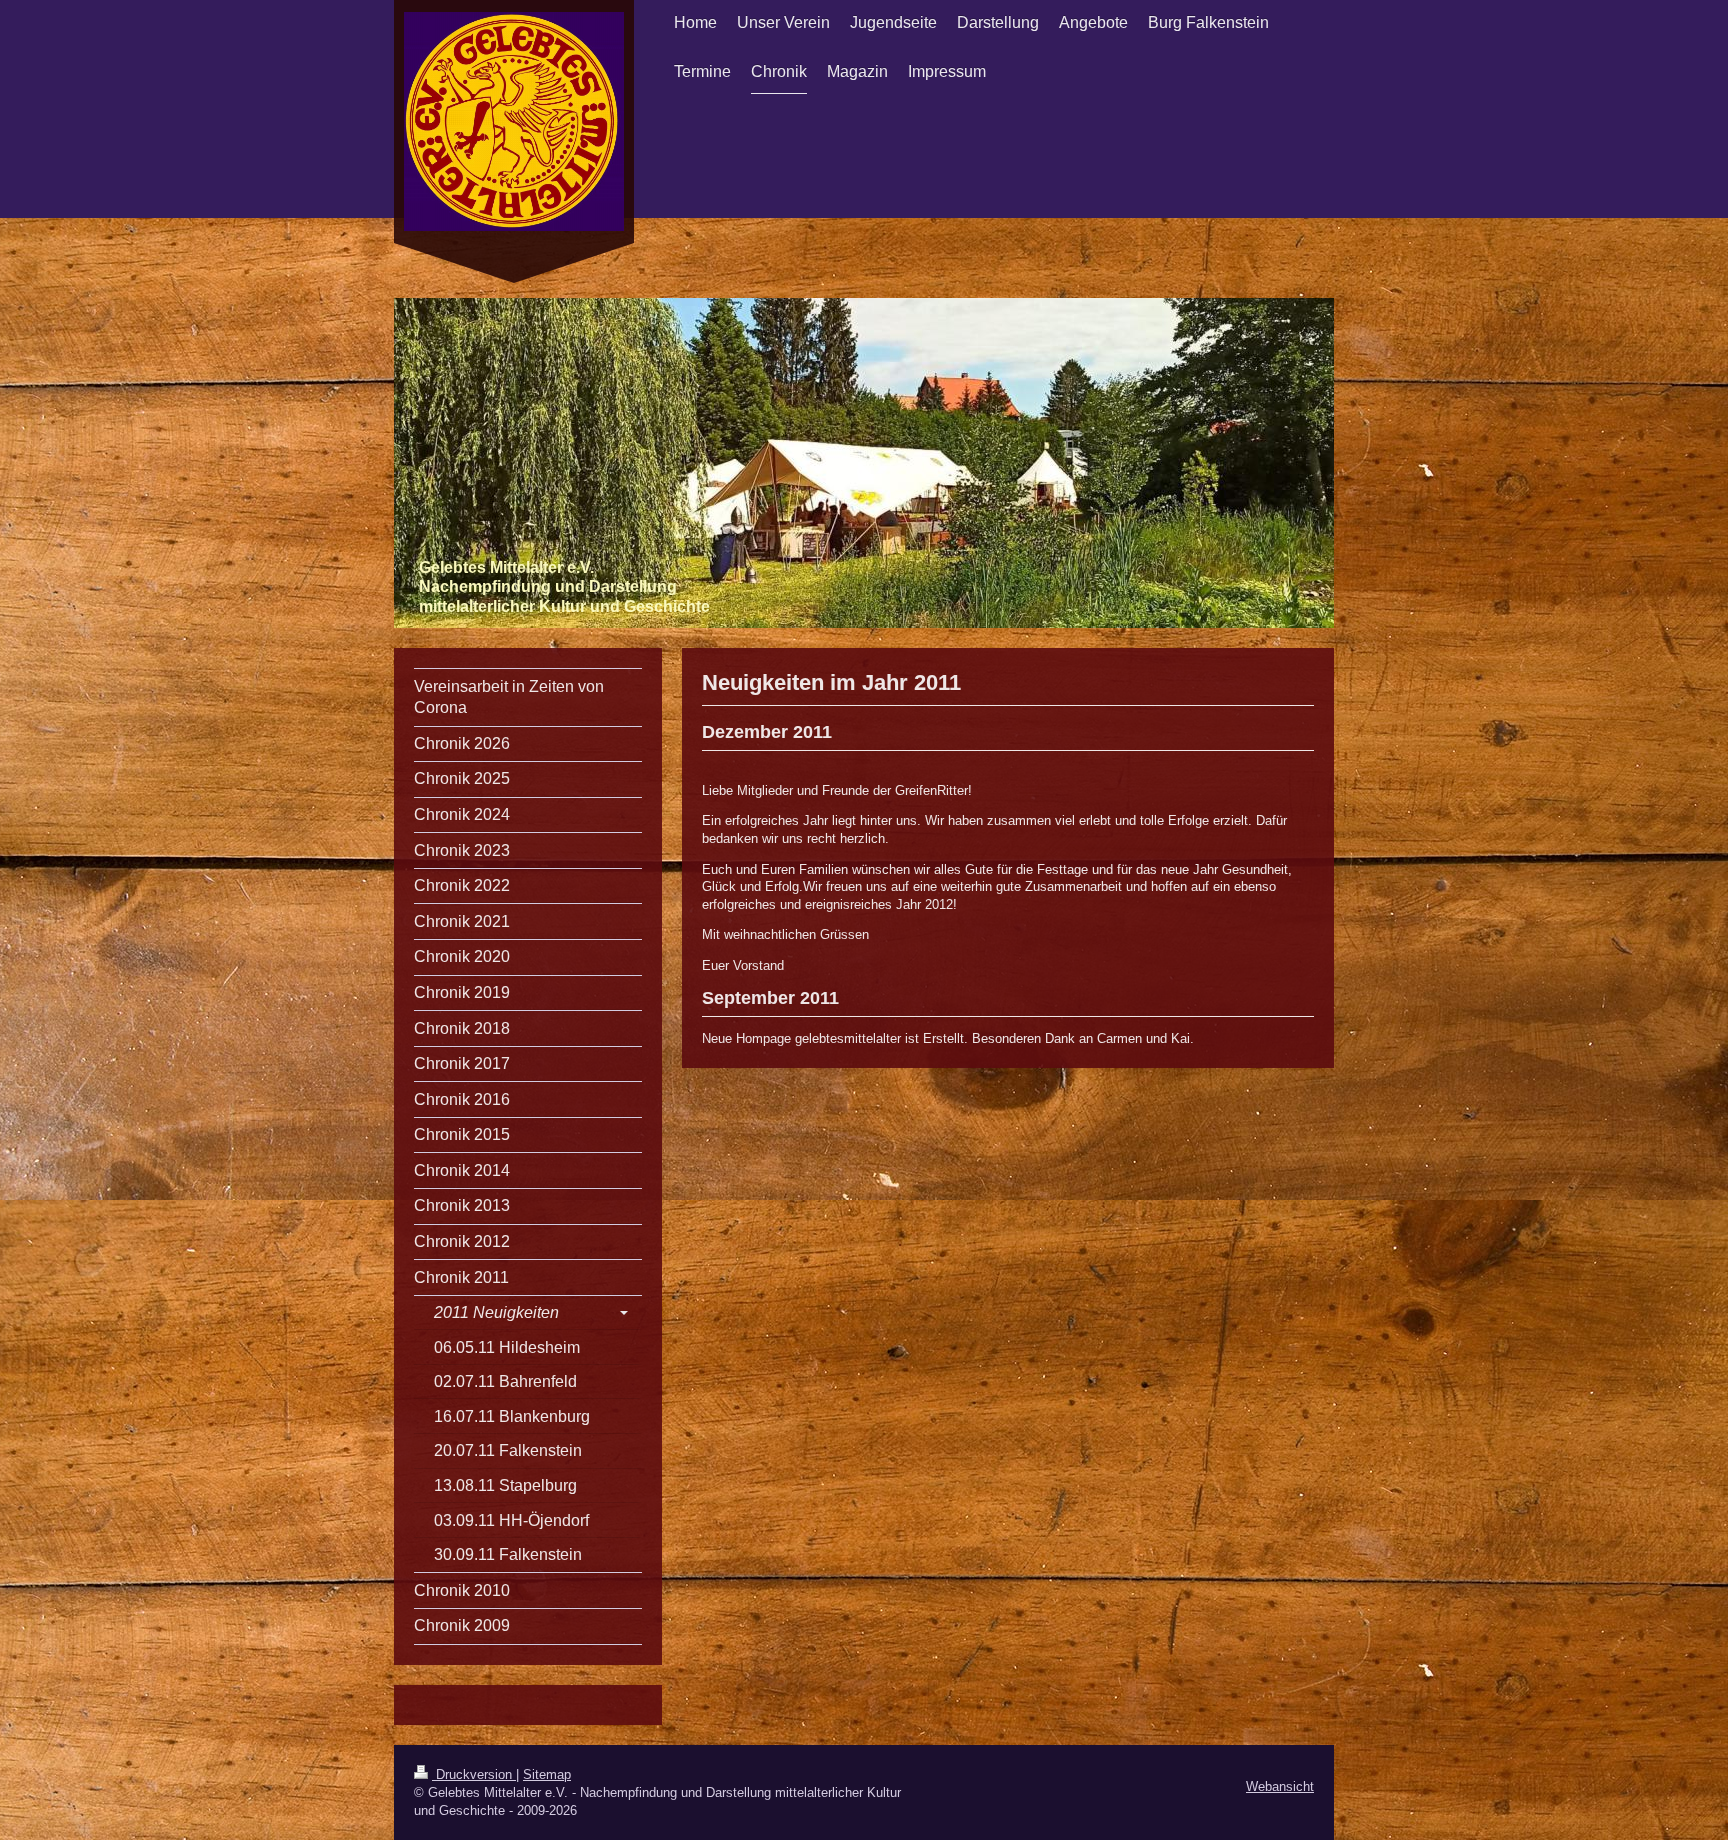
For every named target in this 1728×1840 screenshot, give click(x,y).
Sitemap (547, 1774)
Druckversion (474, 1774)
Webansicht (1280, 1786)
